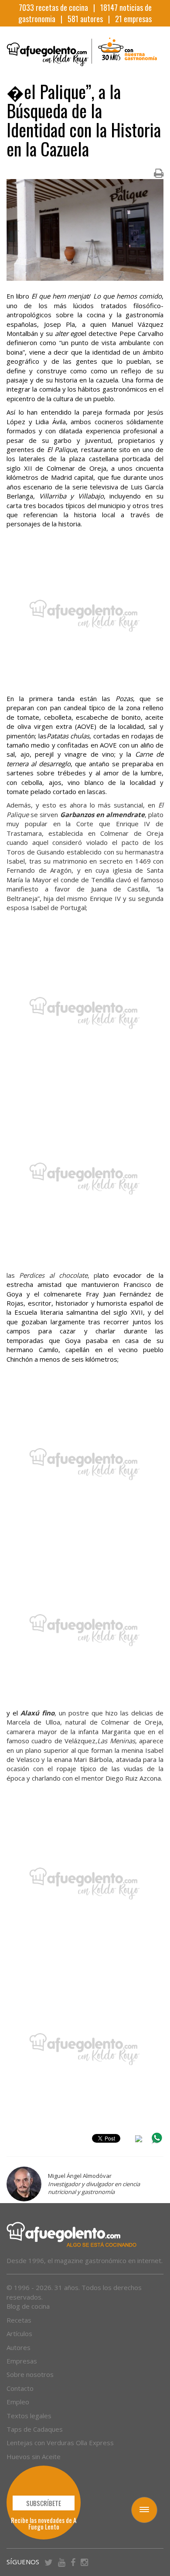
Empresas (22, 2361)
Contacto (20, 2388)
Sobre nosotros (30, 2374)
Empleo (18, 2402)
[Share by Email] (139, 2140)
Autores (19, 2347)
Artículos (19, 2333)
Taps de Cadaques (35, 2429)
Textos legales (29, 2416)
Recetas (19, 2320)
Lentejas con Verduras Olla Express (60, 2443)
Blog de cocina (28, 2306)
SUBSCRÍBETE (44, 2503)
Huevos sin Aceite (34, 2456)
